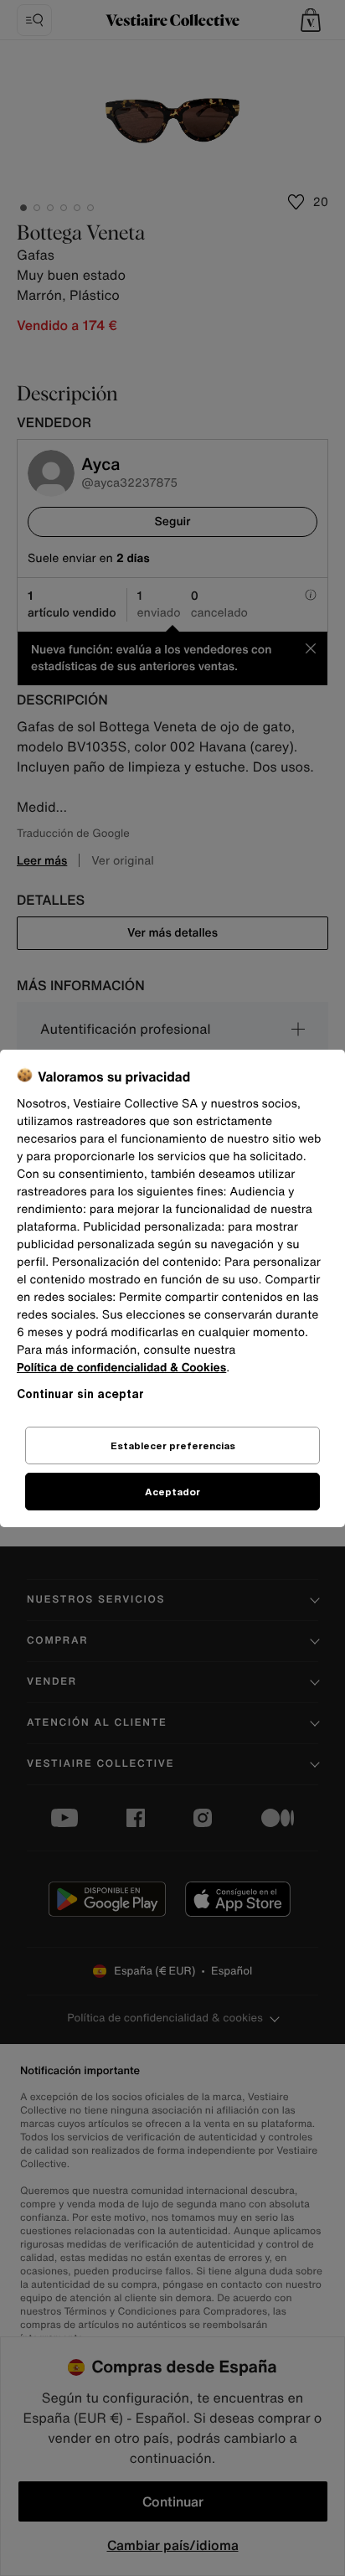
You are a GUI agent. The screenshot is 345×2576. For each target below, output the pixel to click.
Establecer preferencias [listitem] (173, 1445)
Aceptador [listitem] (172, 1492)
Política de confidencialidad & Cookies (121, 1368)
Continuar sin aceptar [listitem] (80, 1394)
